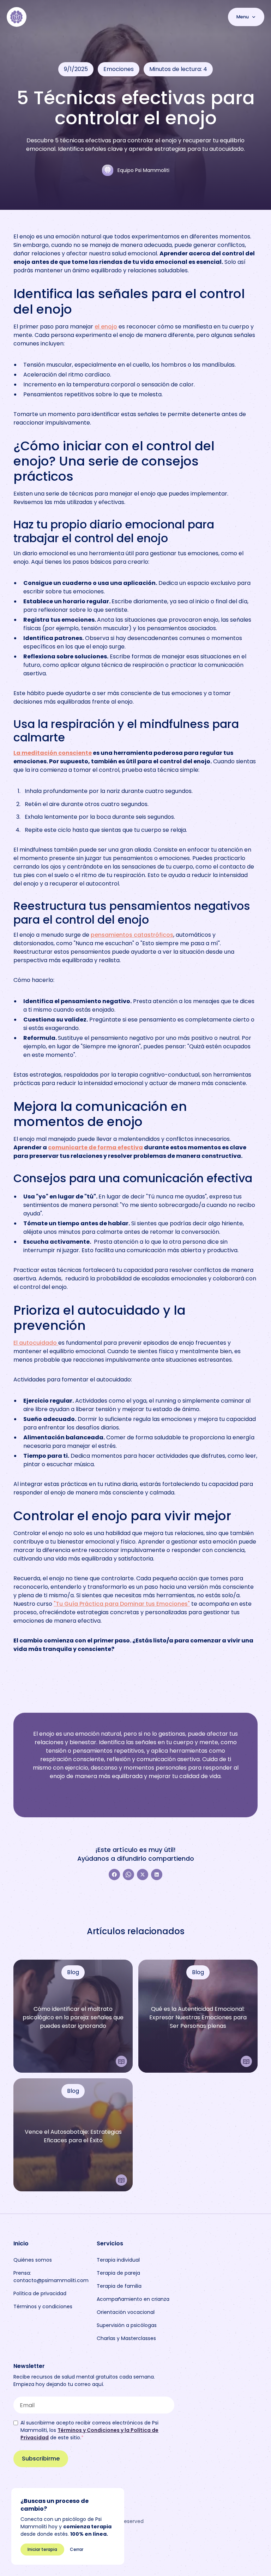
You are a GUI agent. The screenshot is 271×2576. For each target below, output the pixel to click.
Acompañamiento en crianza (133, 2299)
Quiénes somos (33, 2260)
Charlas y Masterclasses (126, 2338)
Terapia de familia (119, 2286)
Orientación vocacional (126, 2312)
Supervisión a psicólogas (127, 2325)
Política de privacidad (40, 2293)
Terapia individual (118, 2260)
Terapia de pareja (118, 2273)
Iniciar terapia (42, 2549)
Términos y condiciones (43, 2306)
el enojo (106, 327)
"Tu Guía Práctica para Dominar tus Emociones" (122, 1604)
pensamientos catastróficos (132, 935)
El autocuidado (36, 1343)
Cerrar (77, 2549)
